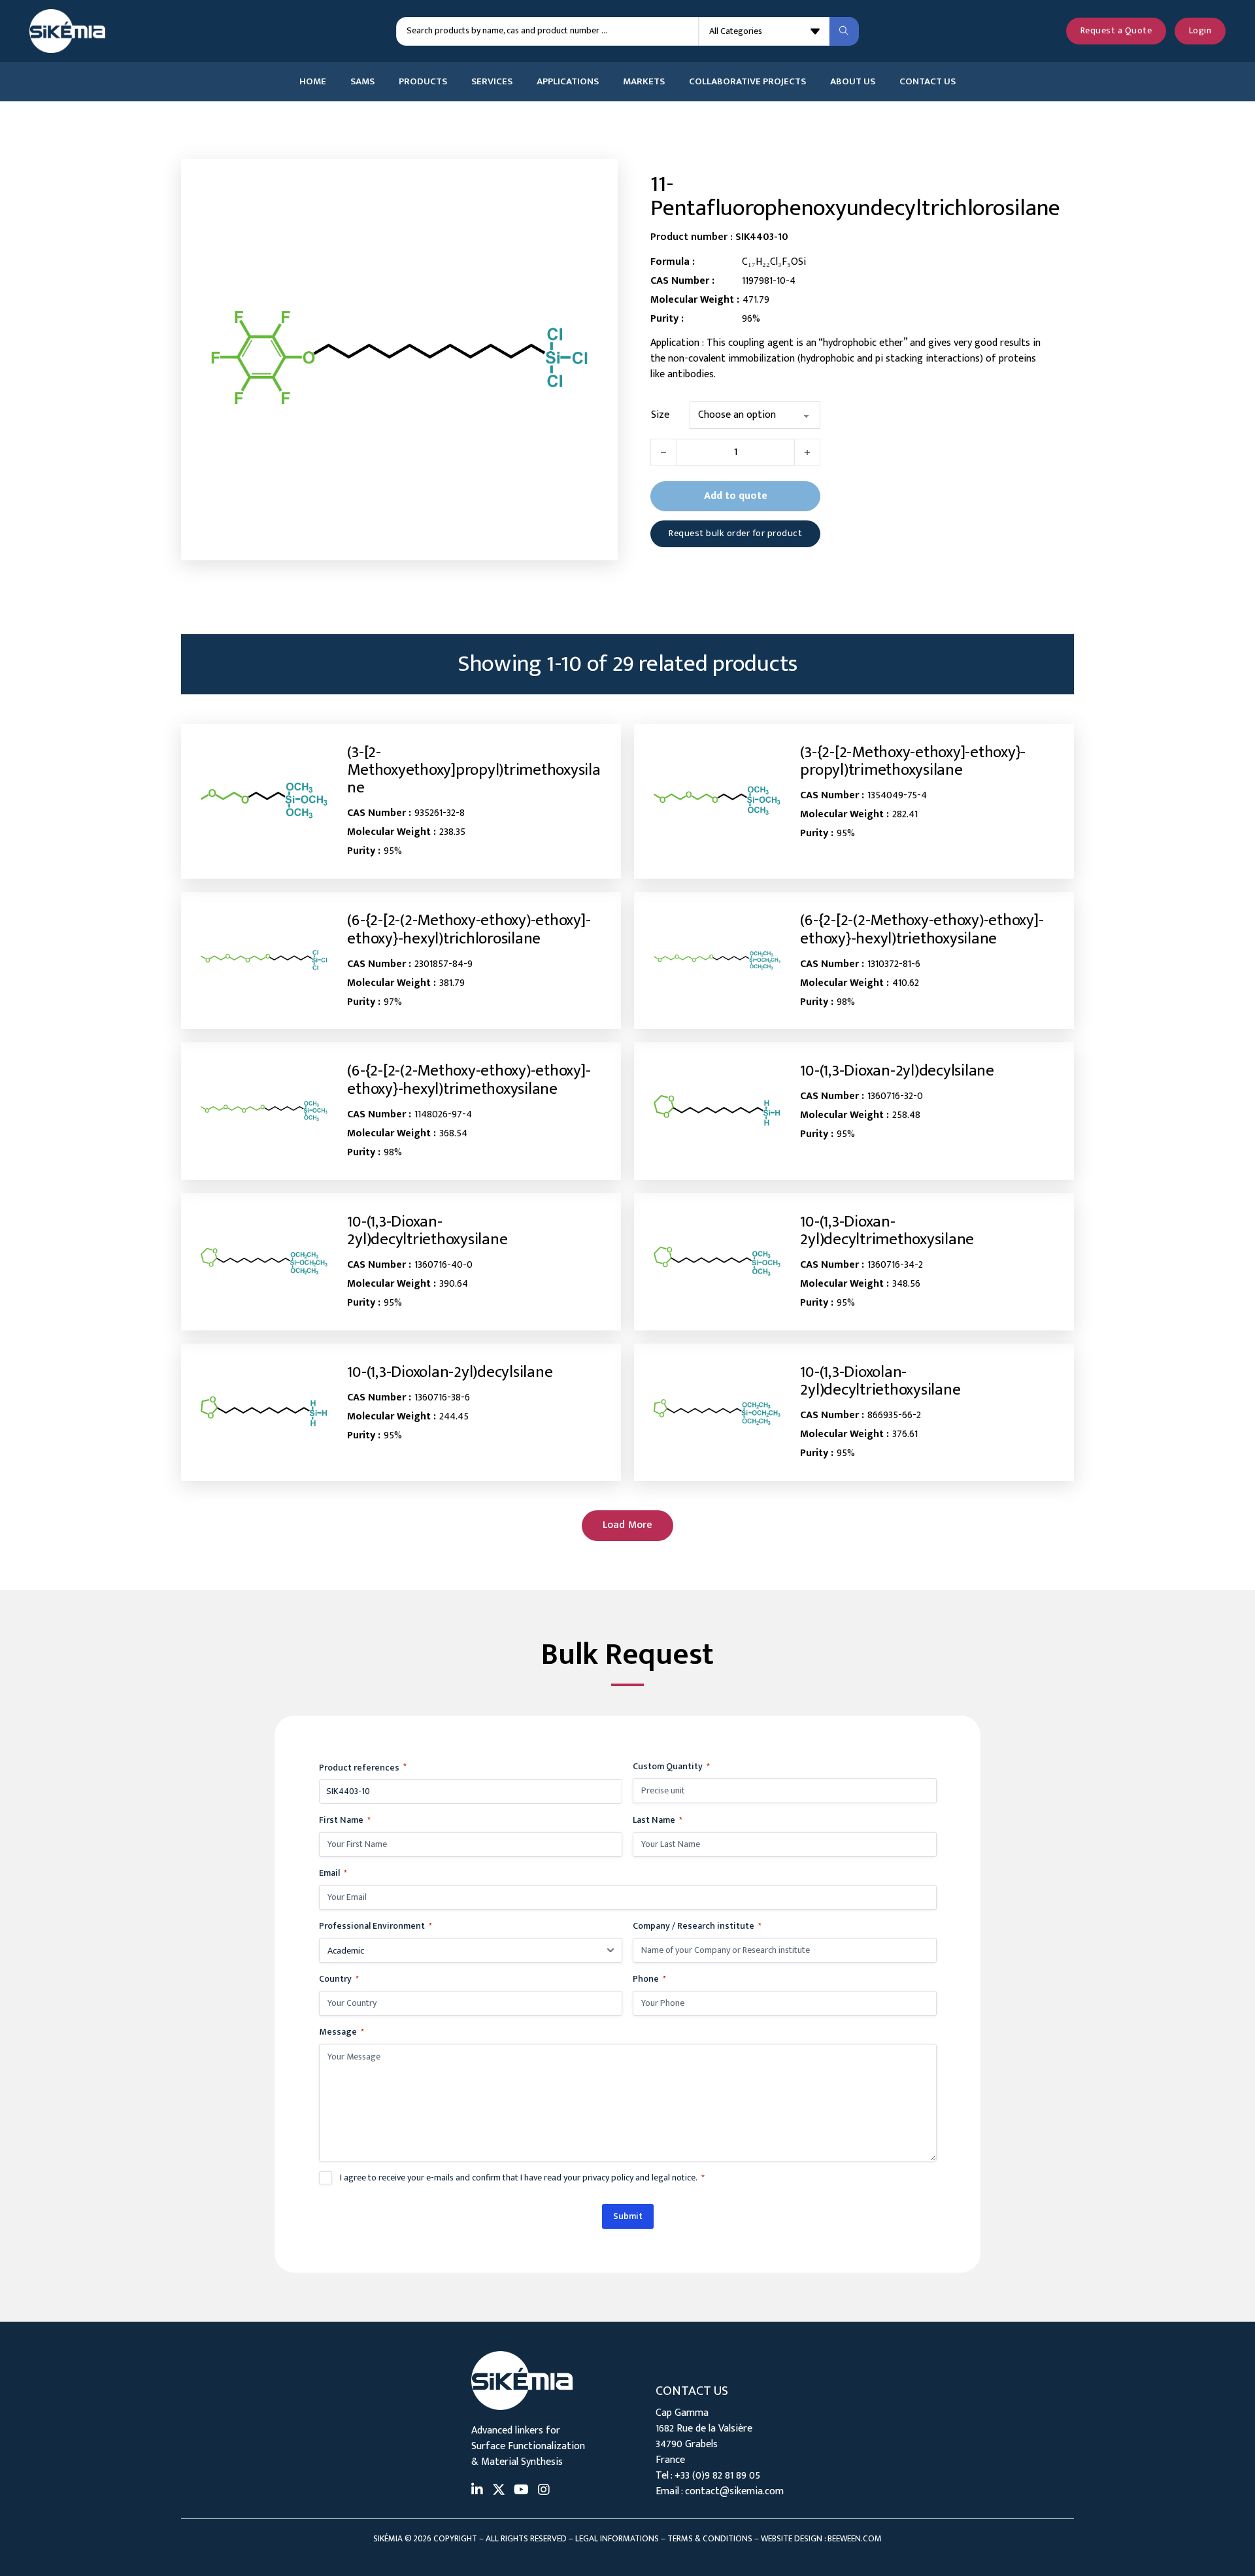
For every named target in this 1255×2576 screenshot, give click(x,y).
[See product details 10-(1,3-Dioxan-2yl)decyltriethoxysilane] (264, 1262)
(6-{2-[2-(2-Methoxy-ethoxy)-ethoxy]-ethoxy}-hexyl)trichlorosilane (469, 929)
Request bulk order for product (735, 534)
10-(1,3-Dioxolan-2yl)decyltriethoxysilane (880, 1381)
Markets (644, 82)
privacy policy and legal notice (639, 2178)
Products (423, 82)
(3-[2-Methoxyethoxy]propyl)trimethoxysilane (474, 770)
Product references (363, 1768)
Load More (628, 1525)
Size (660, 415)
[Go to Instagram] (544, 2491)
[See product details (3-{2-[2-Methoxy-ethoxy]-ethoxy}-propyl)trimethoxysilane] (717, 801)
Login (1200, 31)
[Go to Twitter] (499, 2491)
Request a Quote (1116, 31)
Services (492, 82)
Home (313, 82)
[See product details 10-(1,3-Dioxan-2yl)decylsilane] (717, 1111)
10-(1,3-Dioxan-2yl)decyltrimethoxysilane (887, 1230)
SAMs (362, 82)
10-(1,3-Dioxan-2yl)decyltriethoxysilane (427, 1230)
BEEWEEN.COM (855, 2539)
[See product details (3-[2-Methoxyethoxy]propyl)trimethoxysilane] (264, 801)
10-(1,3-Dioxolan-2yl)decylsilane (450, 1372)
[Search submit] (844, 31)
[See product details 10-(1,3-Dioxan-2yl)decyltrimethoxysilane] (717, 1262)
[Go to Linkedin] (477, 2491)
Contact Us (928, 82)
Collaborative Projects (747, 82)
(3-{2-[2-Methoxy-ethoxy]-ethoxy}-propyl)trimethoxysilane (913, 761)
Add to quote (736, 496)
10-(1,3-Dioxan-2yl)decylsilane (897, 1071)
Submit (628, 2216)
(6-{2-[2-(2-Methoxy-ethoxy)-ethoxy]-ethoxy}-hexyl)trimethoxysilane (469, 1079)
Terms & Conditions (710, 2539)
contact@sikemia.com (734, 2491)
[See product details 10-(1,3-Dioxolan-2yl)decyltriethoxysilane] (717, 1413)
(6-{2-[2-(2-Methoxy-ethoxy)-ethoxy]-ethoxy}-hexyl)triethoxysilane (922, 929)
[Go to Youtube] (521, 2491)
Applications (568, 82)
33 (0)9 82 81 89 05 (720, 2476)
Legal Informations (617, 2539)
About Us (853, 82)
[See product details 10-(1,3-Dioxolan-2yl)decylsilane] (264, 1412)
